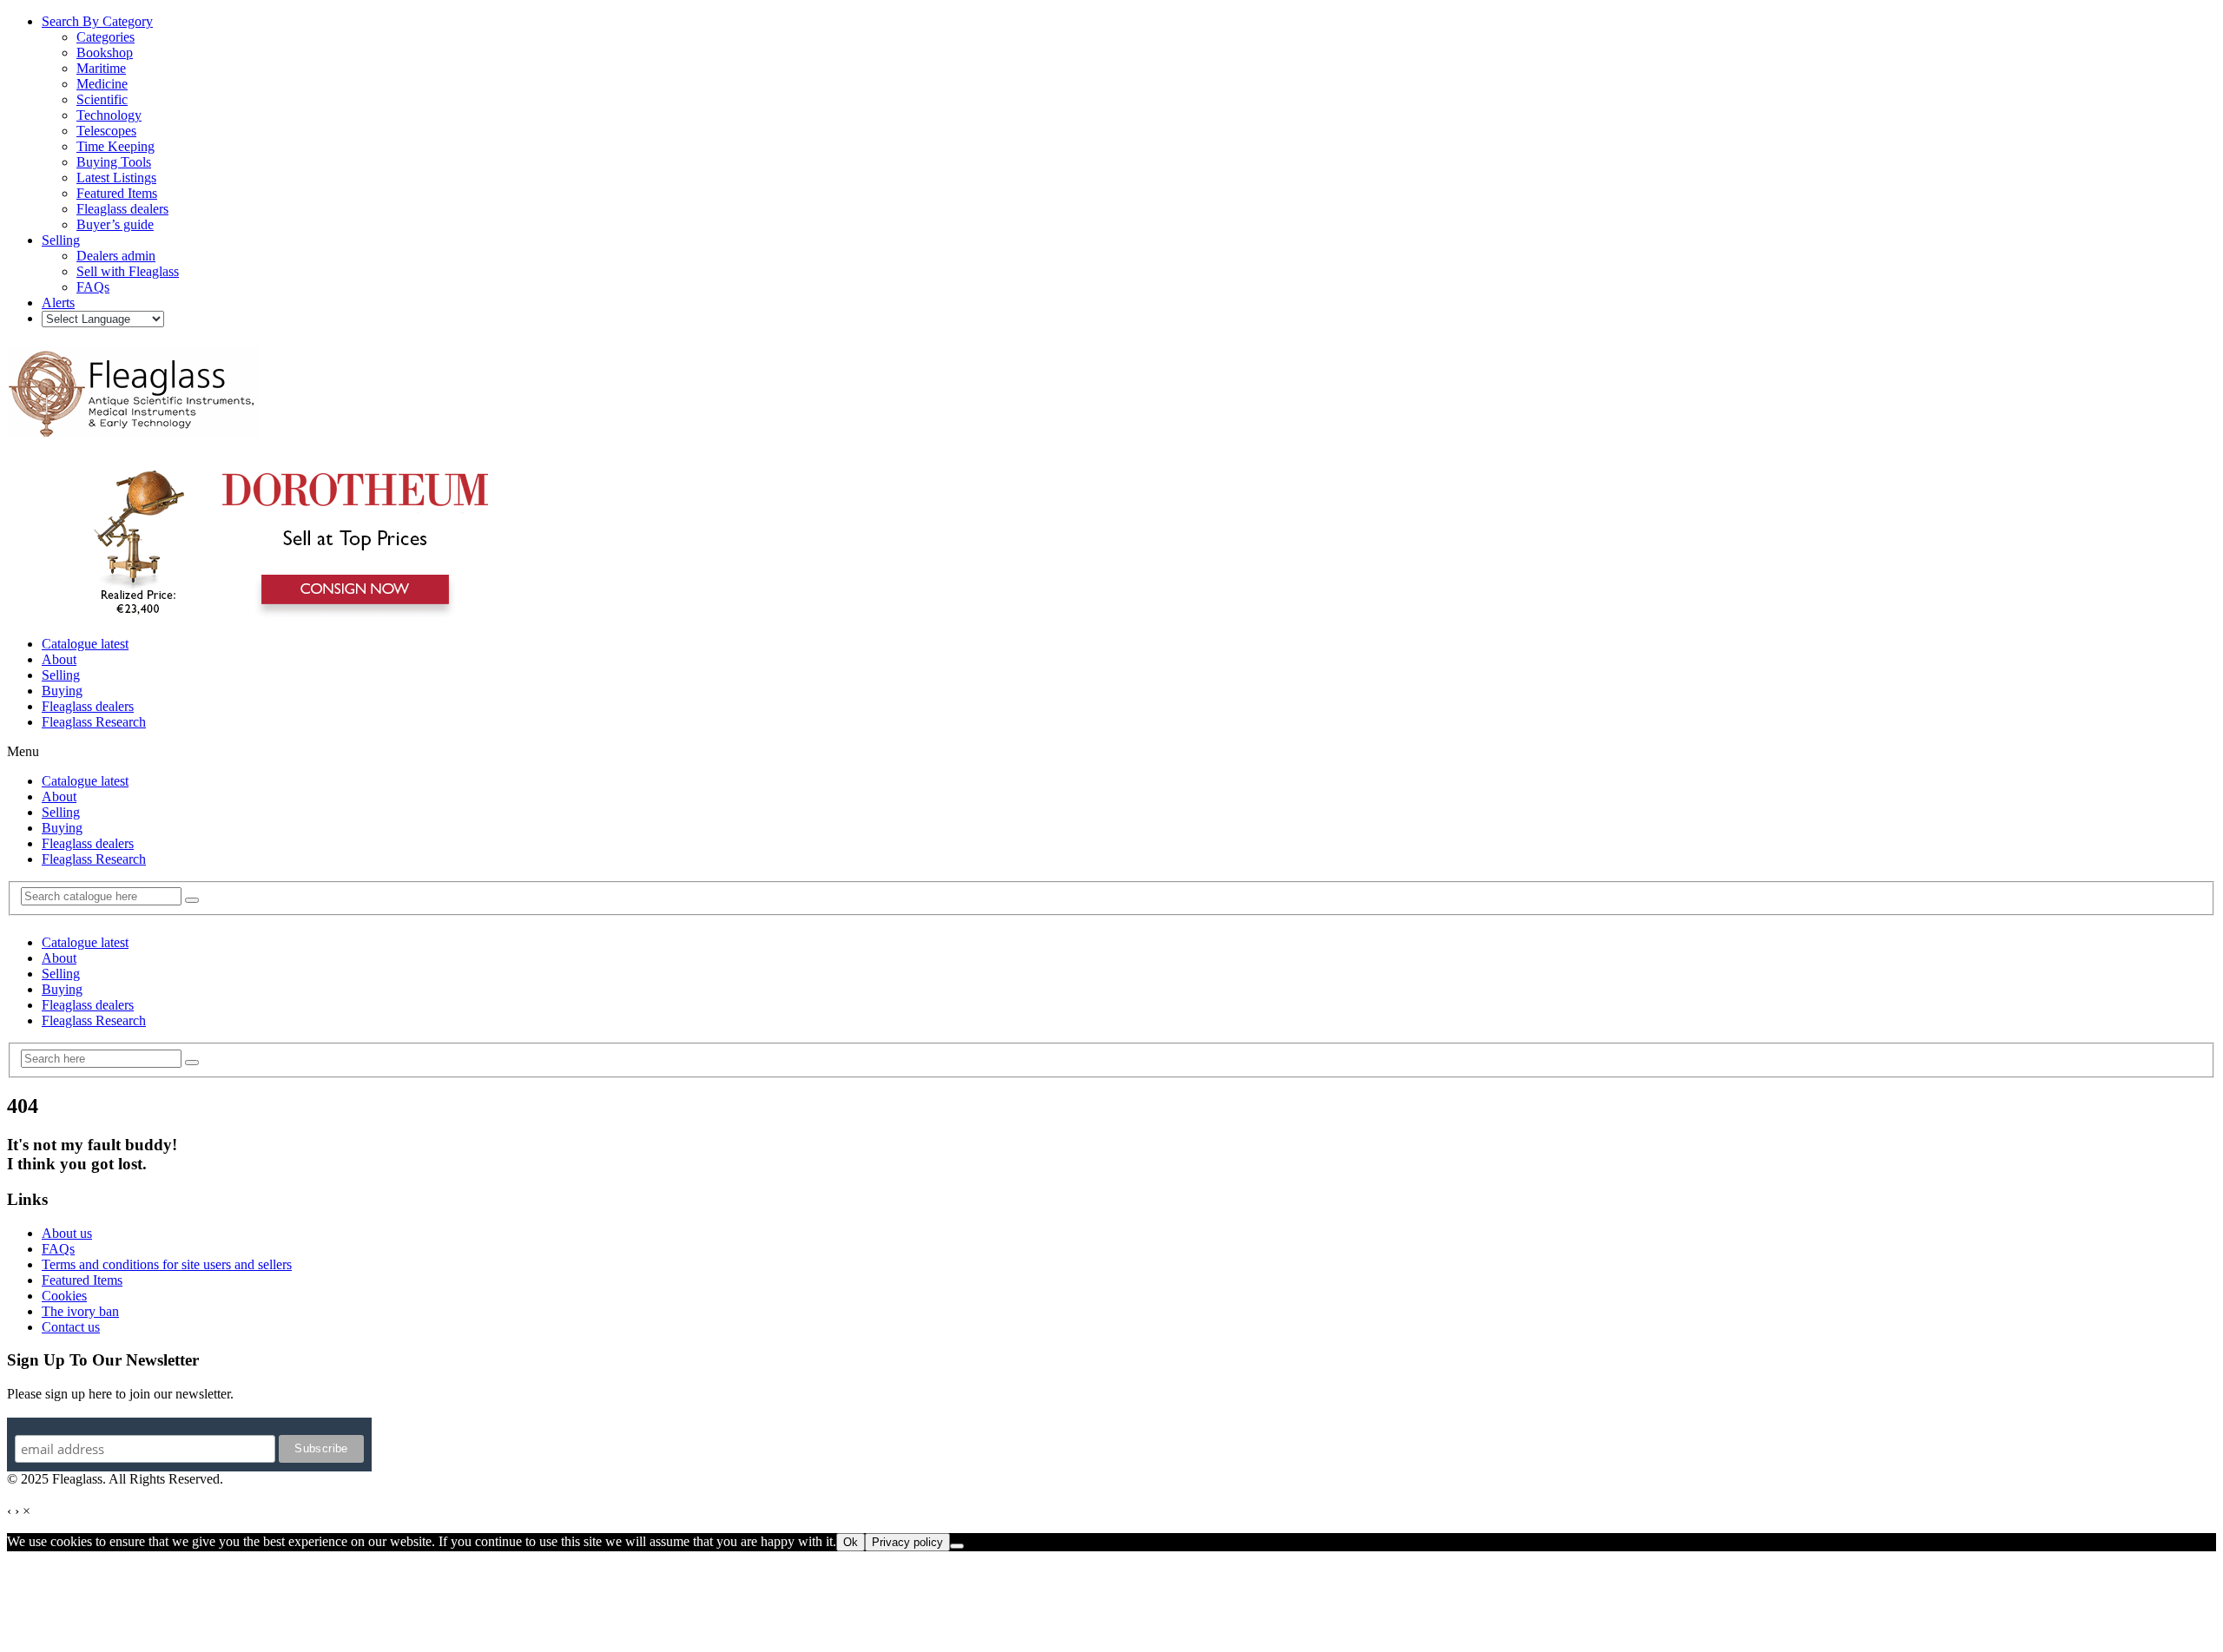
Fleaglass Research (94, 722)
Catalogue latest (85, 644)
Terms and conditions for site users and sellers (167, 1264)
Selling (61, 675)
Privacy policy (907, 1542)
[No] (957, 1546)
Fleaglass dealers (88, 706)
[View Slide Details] (283, 614)
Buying (62, 691)
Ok (851, 1542)
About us (67, 1233)
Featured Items (82, 1280)
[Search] (192, 900)
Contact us (71, 1327)
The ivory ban (80, 1311)
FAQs (58, 1249)
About (59, 659)
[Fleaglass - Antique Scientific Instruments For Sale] (133, 427)
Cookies (64, 1296)
